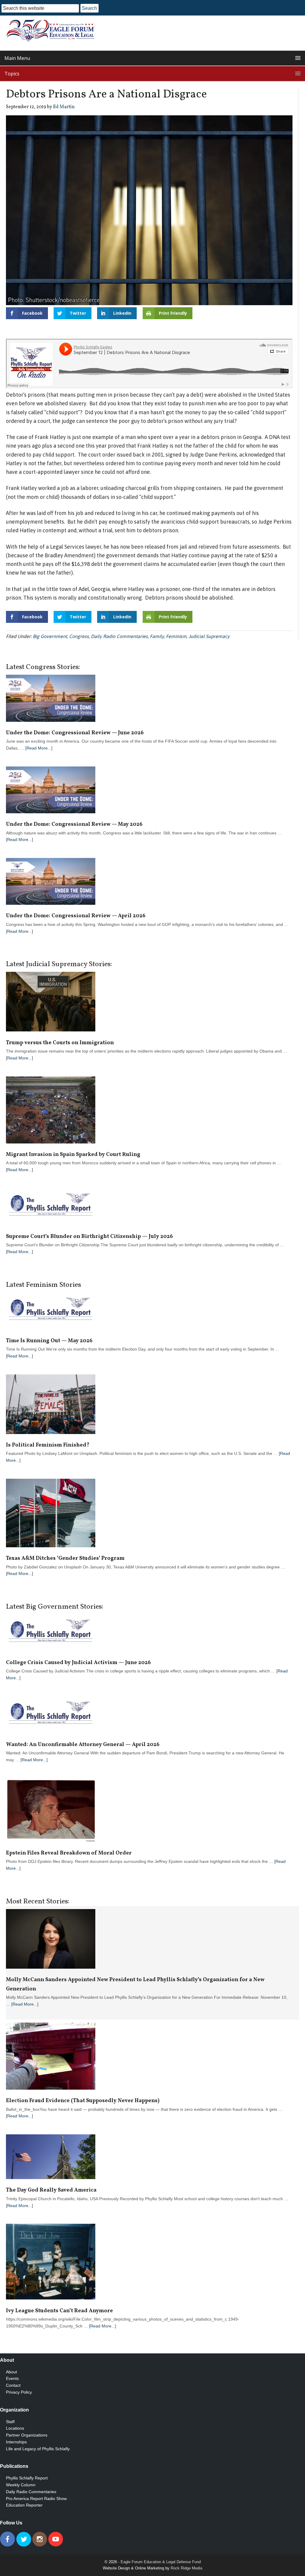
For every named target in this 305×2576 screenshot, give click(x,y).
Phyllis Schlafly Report (27, 2478)
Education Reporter (24, 2505)
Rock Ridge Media (186, 2568)
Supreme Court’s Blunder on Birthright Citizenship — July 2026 (89, 1237)
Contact (13, 2385)
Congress (79, 636)
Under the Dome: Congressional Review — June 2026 (75, 733)
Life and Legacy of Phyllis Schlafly (38, 2449)
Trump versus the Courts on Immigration (60, 1043)
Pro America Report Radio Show (36, 2499)
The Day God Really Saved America (51, 2190)
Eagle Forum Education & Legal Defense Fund (161, 2562)
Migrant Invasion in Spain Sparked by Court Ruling (74, 1155)
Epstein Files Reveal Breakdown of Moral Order (69, 1853)
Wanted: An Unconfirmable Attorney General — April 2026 (83, 1745)
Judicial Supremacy (209, 636)
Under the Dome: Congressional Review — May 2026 (74, 824)
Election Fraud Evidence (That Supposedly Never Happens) (83, 2101)
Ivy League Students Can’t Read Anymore (59, 2311)
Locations (15, 2428)
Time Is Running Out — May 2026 (49, 1341)
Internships (16, 2442)
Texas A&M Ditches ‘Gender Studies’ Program (65, 1558)
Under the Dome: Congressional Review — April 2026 (76, 916)
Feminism (176, 636)
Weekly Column (21, 2485)
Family (157, 636)
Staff (10, 2422)
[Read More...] (39, 748)
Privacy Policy (19, 2392)
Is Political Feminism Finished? (48, 1445)
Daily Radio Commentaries (119, 636)
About (11, 2372)
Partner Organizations (27, 2435)
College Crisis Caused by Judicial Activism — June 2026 (78, 1663)
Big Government (50, 636)
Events (12, 2378)
